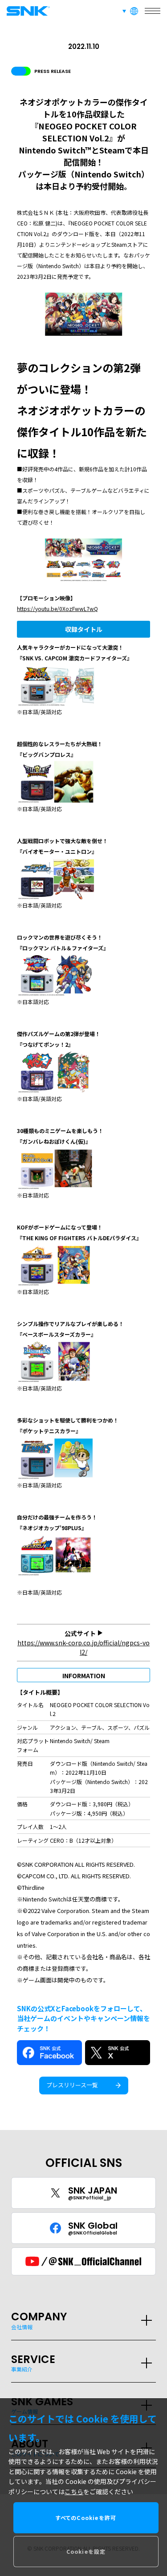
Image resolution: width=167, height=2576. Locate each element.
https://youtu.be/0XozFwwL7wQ (57, 609)
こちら (74, 2492)
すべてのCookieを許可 (86, 2518)
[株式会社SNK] (27, 11)
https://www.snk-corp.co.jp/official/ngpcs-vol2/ (83, 1647)
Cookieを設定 (86, 2551)
